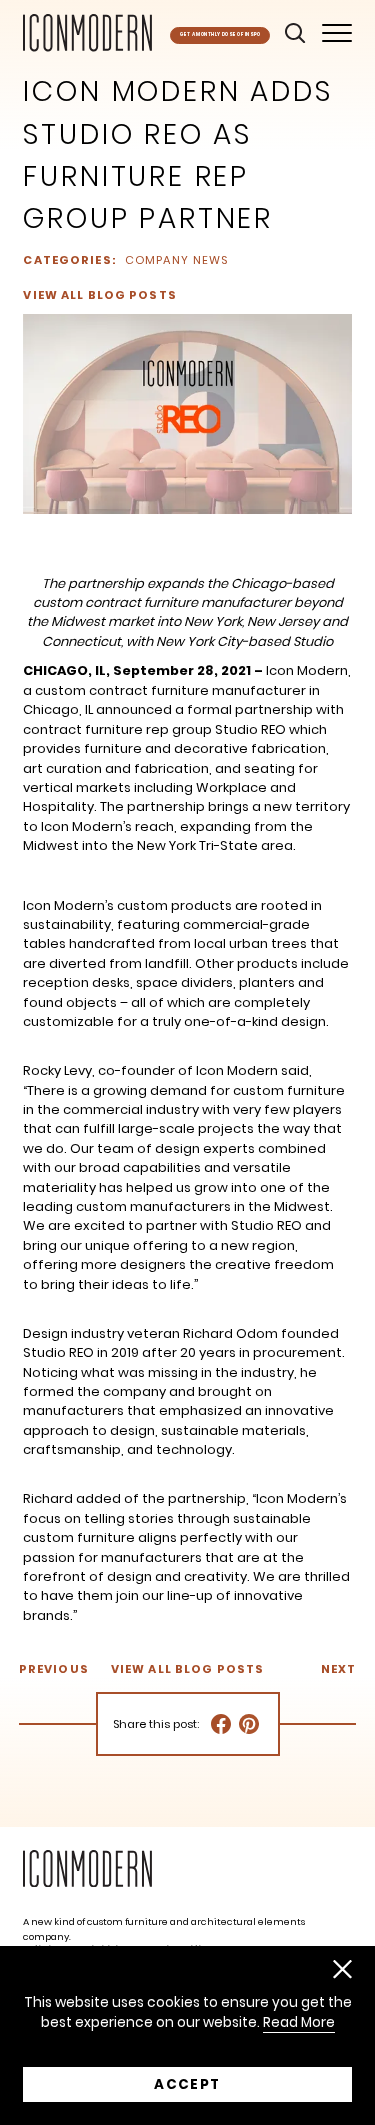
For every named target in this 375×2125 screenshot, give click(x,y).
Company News (177, 260)
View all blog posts (99, 295)
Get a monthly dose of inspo (220, 34)
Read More (299, 2023)
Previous (54, 1669)
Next (338, 1669)
